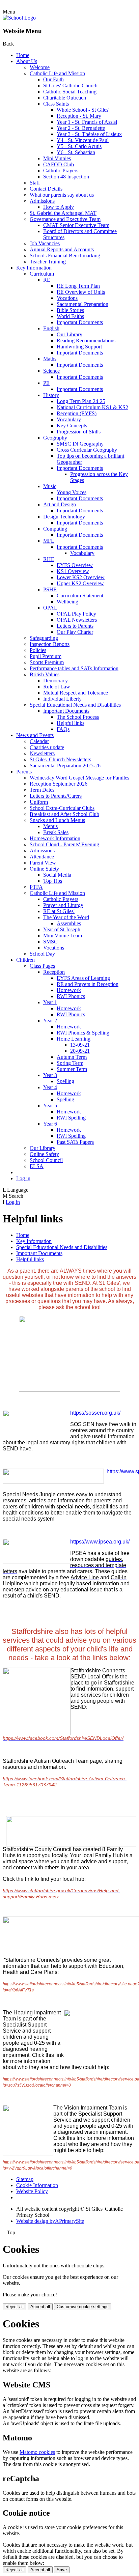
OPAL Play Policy (76, 614)
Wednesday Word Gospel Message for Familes (79, 778)
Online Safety (44, 869)
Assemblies (69, 923)
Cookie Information (37, 2185)
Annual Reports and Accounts (62, 249)
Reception (54, 972)
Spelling (65, 1081)
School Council (46, 1160)
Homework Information (55, 838)
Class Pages (42, 966)
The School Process (78, 717)
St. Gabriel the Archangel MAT (63, 213)
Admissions (42, 201)
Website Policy (32, 2191)
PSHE (50, 589)
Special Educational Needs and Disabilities (75, 705)
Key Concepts (72, 426)
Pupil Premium (46, 656)
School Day (42, 954)
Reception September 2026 (59, 784)
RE (47, 280)
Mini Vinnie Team (63, 936)
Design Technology (64, 517)
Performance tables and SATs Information (74, 668)
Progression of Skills (79, 432)
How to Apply (59, 207)
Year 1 (50, 1002)
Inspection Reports (50, 644)
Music (50, 486)
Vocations (67, 298)
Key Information (34, 268)
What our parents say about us (62, 195)
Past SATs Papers (75, 1142)
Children (25, 960)
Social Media (57, 875)
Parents (24, 772)
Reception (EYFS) (77, 413)
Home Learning (74, 1039)
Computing (55, 529)
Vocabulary (69, 419)
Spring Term (70, 1063)
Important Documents (80, 322)
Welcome (40, 67)
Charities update (47, 747)
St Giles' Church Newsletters (60, 759)
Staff (35, 183)
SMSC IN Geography (80, 444)
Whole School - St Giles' (83, 110)
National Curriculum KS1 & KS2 (92, 407)
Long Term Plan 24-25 (81, 401)
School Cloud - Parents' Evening (64, 844)
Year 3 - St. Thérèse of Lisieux (89, 134)
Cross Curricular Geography (87, 450)
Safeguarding (44, 638)
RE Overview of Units (81, 292)
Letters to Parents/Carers (56, 796)
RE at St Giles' (59, 911)
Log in (23, 1178)
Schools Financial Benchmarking (65, 256)
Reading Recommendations (86, 341)
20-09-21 (80, 1051)
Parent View (43, 863)
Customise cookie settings (83, 2307)
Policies (38, 650)
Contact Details (46, 189)
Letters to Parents (75, 626)
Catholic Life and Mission (57, 73)
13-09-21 (80, 1045)
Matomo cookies (37, 2452)
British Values (45, 674)
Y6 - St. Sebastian (76, 152)
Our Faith (53, 79)
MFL (49, 541)
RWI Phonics (71, 996)
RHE (49, 559)
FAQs (63, 729)
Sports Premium (47, 662)
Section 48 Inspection (66, 177)
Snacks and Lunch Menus (57, 820)
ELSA (37, 1166)
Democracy (55, 681)
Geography (55, 438)
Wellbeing (67, 602)
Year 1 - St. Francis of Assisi (87, 122)
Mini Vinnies (57, 158)
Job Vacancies (45, 243)
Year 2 (50, 1021)
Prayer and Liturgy (63, 905)
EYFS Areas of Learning (83, 978)
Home (23, 55)
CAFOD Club (59, 164)
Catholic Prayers (61, 171)
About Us (27, 61)
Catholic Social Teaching (70, 92)
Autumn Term (72, 1057)
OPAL (50, 608)
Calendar (39, 741)
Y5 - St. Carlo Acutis (79, 146)
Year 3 (50, 1075)
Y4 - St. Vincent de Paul (83, 140)
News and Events (35, 735)
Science (51, 371)
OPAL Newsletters (77, 620)
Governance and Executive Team (65, 219)
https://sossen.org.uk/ (95, 1413)
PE (46, 383)
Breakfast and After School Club (64, 814)
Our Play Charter (75, 632)
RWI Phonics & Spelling (83, 1033)
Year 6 (50, 1124)
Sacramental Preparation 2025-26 (65, 766)
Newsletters (42, 753)
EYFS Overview (75, 565)
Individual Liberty (62, 699)
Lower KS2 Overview (81, 577)
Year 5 (50, 1106)
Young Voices (72, 492)
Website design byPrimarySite (50, 2221)
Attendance (42, 857)
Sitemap (25, 2179)
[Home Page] (19, 18)
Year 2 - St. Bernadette (81, 128)
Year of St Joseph (62, 929)
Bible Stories (70, 310)
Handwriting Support (79, 347)
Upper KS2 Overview (80, 583)
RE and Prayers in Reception (88, 984)
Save (62, 2570)
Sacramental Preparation (82, 304)
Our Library (69, 334)
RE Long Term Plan (78, 286)
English (51, 328)
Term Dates (42, 790)
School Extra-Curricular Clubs (62, 808)
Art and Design (60, 504)
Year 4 (50, 1087)
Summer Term (72, 1069)
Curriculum (42, 274)
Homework (69, 990)
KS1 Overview (73, 571)
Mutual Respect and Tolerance (76, 693)
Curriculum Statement (80, 596)
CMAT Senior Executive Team (76, 225)
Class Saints (56, 104)
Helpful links (71, 723)
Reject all (15, 2307)
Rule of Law (57, 687)
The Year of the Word (66, 917)
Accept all (40, 2307)
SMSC (50, 942)
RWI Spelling (71, 1118)
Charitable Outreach (65, 98)
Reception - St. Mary (79, 116)
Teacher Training (48, 262)
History (51, 395)
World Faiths (70, 316)
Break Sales (56, 832)
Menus (50, 826)
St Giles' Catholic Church (70, 86)
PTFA (36, 887)
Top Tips (53, 881)
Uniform (39, 802)
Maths (50, 359)
